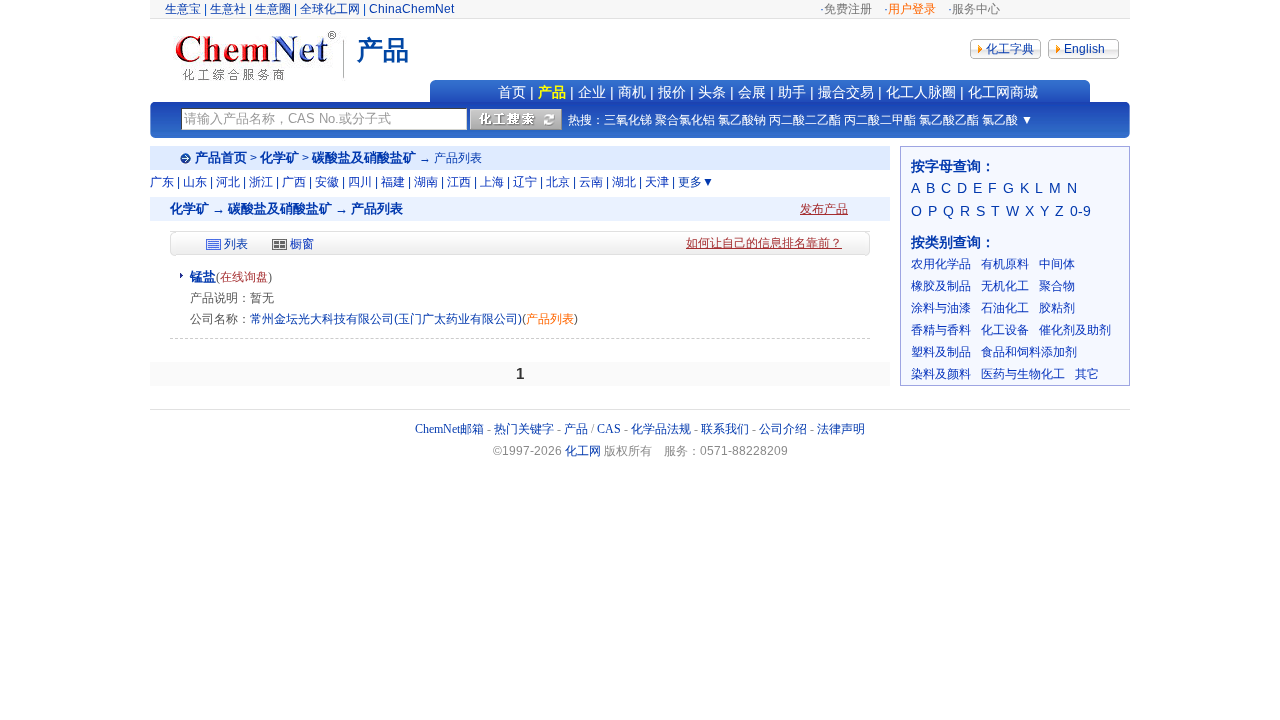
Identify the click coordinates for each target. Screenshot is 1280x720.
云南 (591, 182)
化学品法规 (661, 429)
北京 (558, 182)
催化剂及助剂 (1075, 330)
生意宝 (183, 9)
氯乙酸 (1000, 120)
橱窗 (302, 244)
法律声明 (841, 429)
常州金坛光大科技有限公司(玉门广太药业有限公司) (386, 319)
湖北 (624, 182)
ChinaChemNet (411, 9)
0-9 (1080, 211)
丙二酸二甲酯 (880, 120)
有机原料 (1005, 264)
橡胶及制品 (941, 286)
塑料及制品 (941, 352)
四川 (360, 182)
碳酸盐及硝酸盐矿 (364, 157)
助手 (792, 92)
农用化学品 (941, 264)
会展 (752, 92)
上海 (492, 182)
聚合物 (1057, 286)
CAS (609, 429)
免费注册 (848, 9)
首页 (512, 92)
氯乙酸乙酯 (949, 120)
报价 (672, 92)
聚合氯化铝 (685, 120)
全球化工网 (330, 9)
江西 (459, 182)
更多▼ (696, 182)
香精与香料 (941, 330)
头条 (712, 92)
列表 (236, 244)
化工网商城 (1003, 92)
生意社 (228, 9)
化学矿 (279, 157)
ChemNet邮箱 (449, 429)
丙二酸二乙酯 (805, 120)
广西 (294, 182)
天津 (657, 182)
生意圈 (273, 9)
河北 (228, 182)
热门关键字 (524, 429)
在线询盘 (244, 277)
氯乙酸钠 (742, 120)
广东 (162, 182)
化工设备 (1005, 330)
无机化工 (1005, 286)
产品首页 (221, 157)
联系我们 (725, 429)
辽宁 (525, 182)
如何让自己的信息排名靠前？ (764, 243)
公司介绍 (783, 429)
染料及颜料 (941, 374)
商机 (632, 92)
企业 (592, 92)
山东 (195, 182)
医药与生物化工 (1023, 374)
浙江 (261, 182)
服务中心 (976, 9)
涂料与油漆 (941, 308)
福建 (393, 182)
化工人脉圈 (921, 92)
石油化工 (1005, 308)
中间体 (1057, 264)
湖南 (426, 182)
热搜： (586, 120)
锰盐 (203, 276)
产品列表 (550, 319)
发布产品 (824, 209)
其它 (1087, 374)
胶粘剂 (1057, 308)
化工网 (583, 451)
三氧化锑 (628, 120)
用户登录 (912, 9)
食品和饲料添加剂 (1029, 352)
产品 (552, 92)
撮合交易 (846, 92)
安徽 (327, 182)
